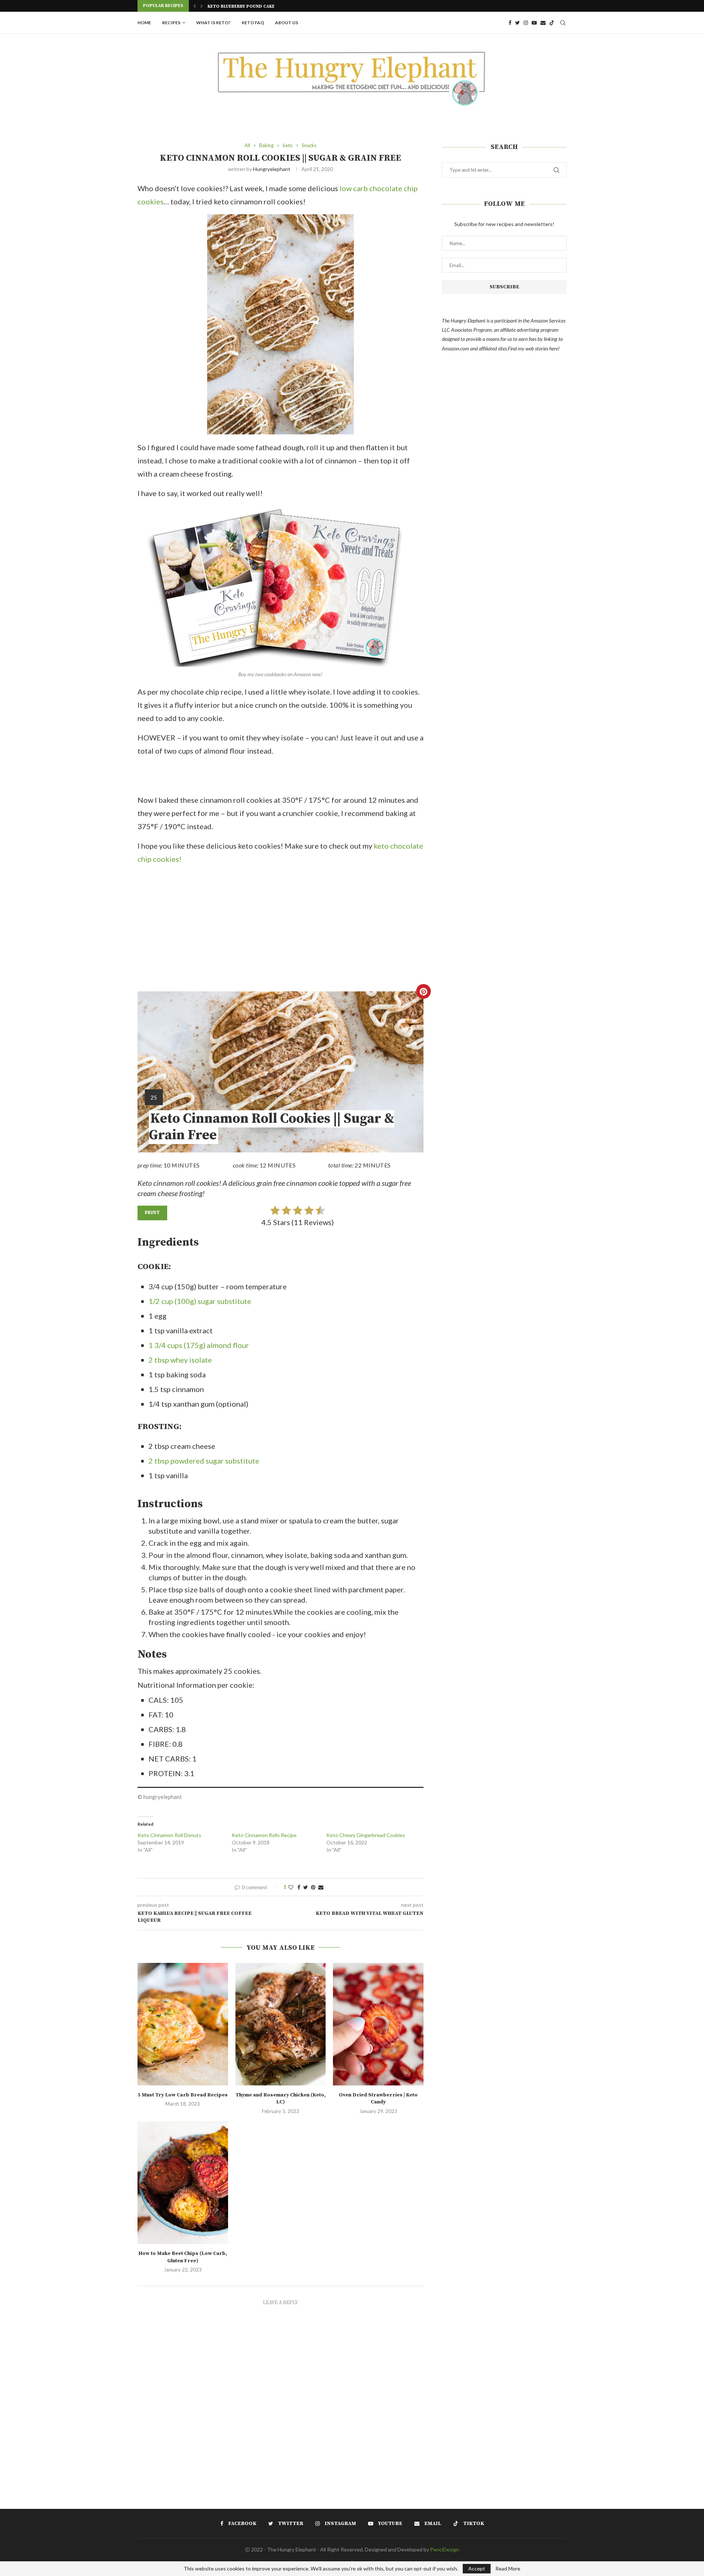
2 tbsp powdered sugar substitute (204, 1461)
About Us (287, 23)
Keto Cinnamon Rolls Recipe (264, 1835)
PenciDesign (445, 2549)
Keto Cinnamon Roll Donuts (169, 1835)
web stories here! (542, 348)
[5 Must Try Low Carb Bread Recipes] (183, 2024)
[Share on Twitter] (306, 1887)
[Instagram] (526, 23)
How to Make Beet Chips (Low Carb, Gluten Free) (183, 2257)
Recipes (171, 23)
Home (144, 23)
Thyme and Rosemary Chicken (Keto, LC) (280, 2099)
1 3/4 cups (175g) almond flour (199, 1345)
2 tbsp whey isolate (180, 1360)
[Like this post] (291, 1887)
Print (152, 1213)
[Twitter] (518, 23)
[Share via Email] (321, 1887)
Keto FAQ (253, 23)
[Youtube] (534, 23)
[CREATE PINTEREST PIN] (423, 991)
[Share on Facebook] (299, 1887)
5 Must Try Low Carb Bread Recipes (183, 2095)
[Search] (563, 23)
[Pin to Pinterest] (313, 1887)
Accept (477, 2568)
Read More (508, 2569)
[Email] (543, 23)
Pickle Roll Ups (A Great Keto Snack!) (253, 6)
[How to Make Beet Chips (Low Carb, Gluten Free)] (183, 2183)
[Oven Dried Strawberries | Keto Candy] (378, 2024)
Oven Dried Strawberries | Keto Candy (378, 2099)
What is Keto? (213, 23)
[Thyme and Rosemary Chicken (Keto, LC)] (281, 2024)
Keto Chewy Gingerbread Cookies (366, 1835)
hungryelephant (272, 169)
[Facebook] (510, 23)
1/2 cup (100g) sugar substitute (200, 1301)
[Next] (202, 6)
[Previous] (195, 6)
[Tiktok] (552, 23)
